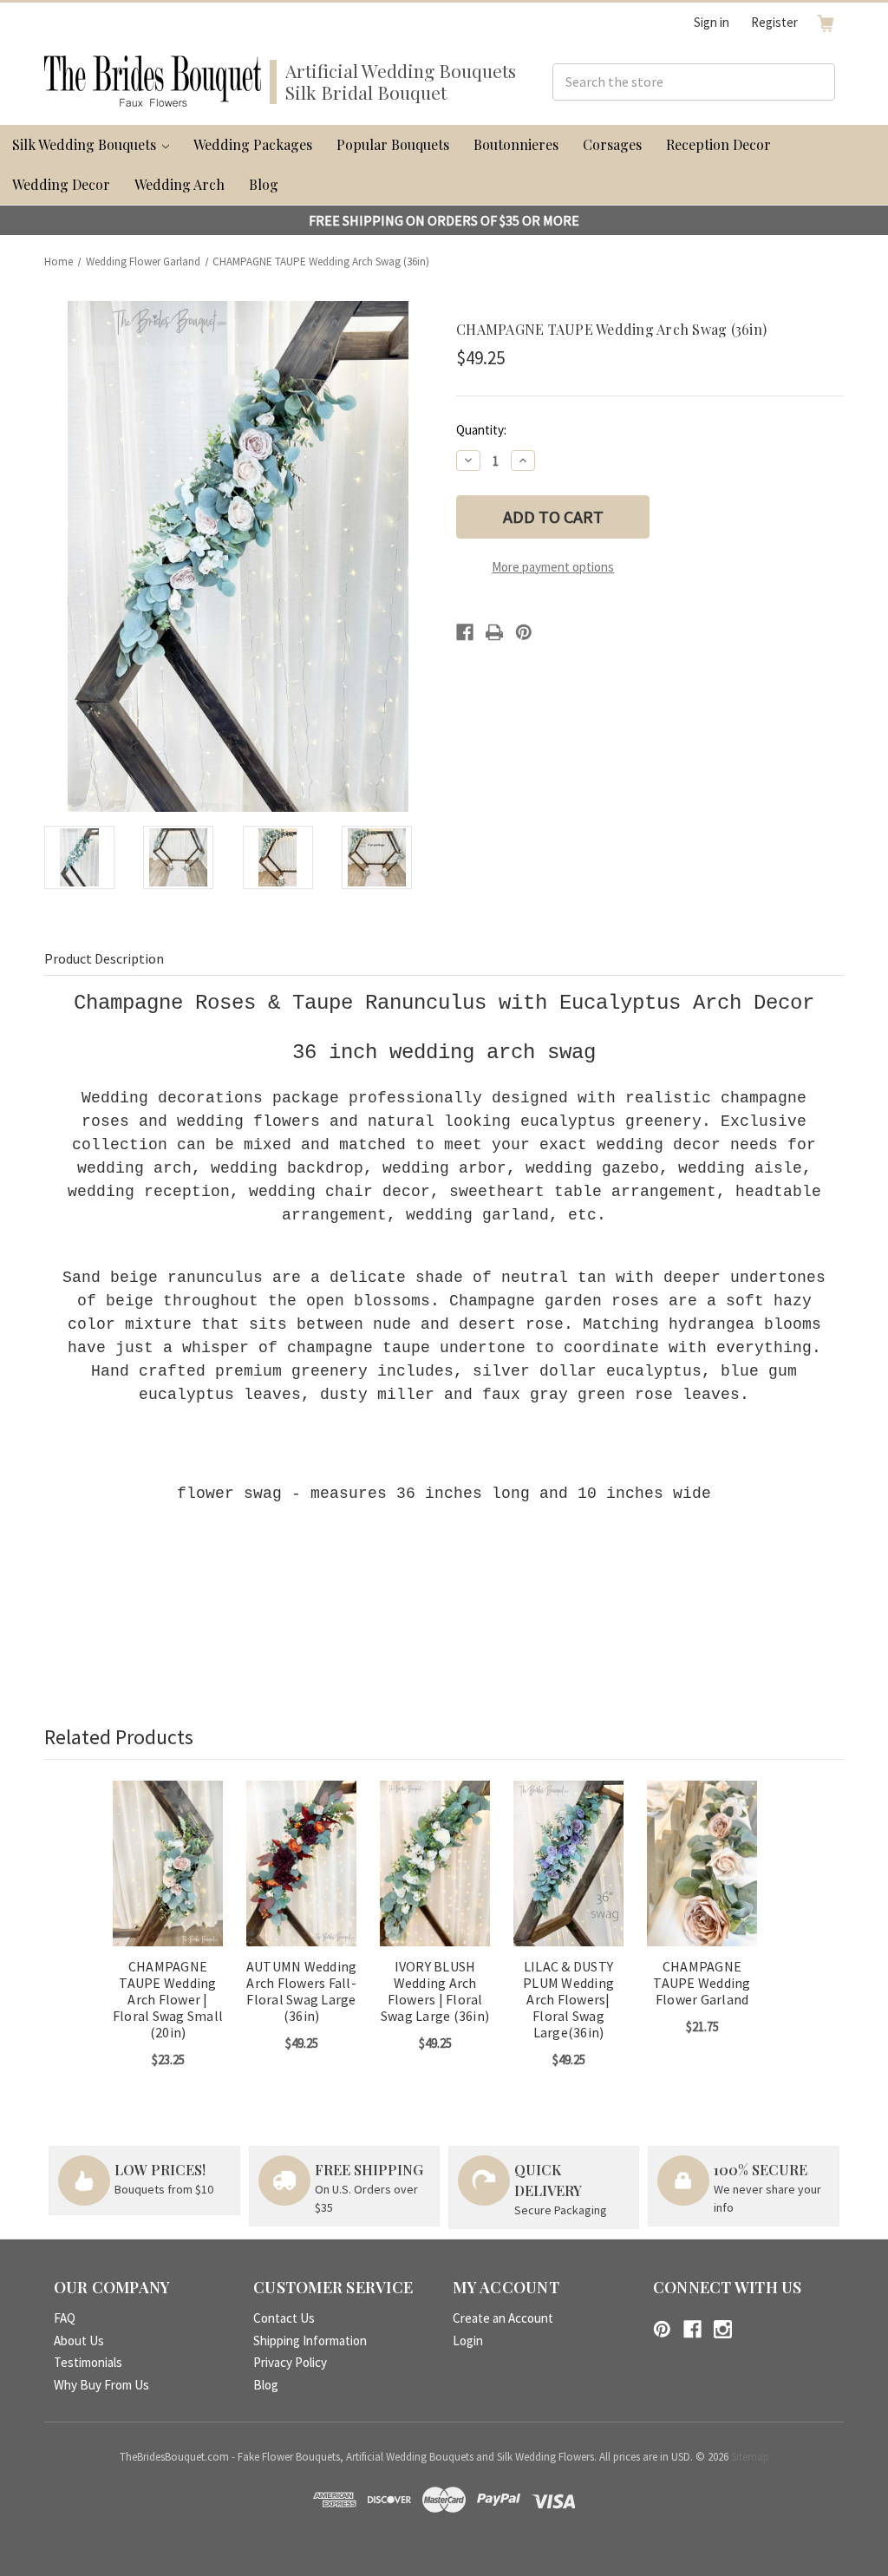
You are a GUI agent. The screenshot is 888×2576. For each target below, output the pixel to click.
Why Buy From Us (101, 2385)
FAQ (65, 2318)
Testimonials (88, 2362)
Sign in (712, 22)
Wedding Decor (61, 184)
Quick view (167, 1848)
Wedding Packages (253, 144)
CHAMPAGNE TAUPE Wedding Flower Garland (702, 1983)
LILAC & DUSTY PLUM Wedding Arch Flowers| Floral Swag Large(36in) (568, 2000)
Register (774, 22)
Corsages (612, 144)
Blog (264, 184)
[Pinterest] (524, 632)
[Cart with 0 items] (826, 23)
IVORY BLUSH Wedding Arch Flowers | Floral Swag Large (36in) (435, 1992)
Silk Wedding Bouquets (86, 144)
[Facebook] (465, 632)
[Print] (494, 632)
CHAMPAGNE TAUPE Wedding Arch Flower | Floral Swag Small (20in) (168, 2000)
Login (468, 2341)
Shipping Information (310, 2341)
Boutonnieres (516, 144)
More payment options (553, 567)
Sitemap (750, 2457)
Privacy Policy (290, 2362)
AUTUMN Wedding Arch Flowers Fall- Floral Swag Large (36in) (302, 1992)
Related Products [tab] (119, 1737)
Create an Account (503, 2318)
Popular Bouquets (393, 144)
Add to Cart (168, 1878)
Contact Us (284, 2318)
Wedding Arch (180, 184)
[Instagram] (723, 2329)
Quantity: (481, 430)
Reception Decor (718, 144)
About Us (79, 2341)
